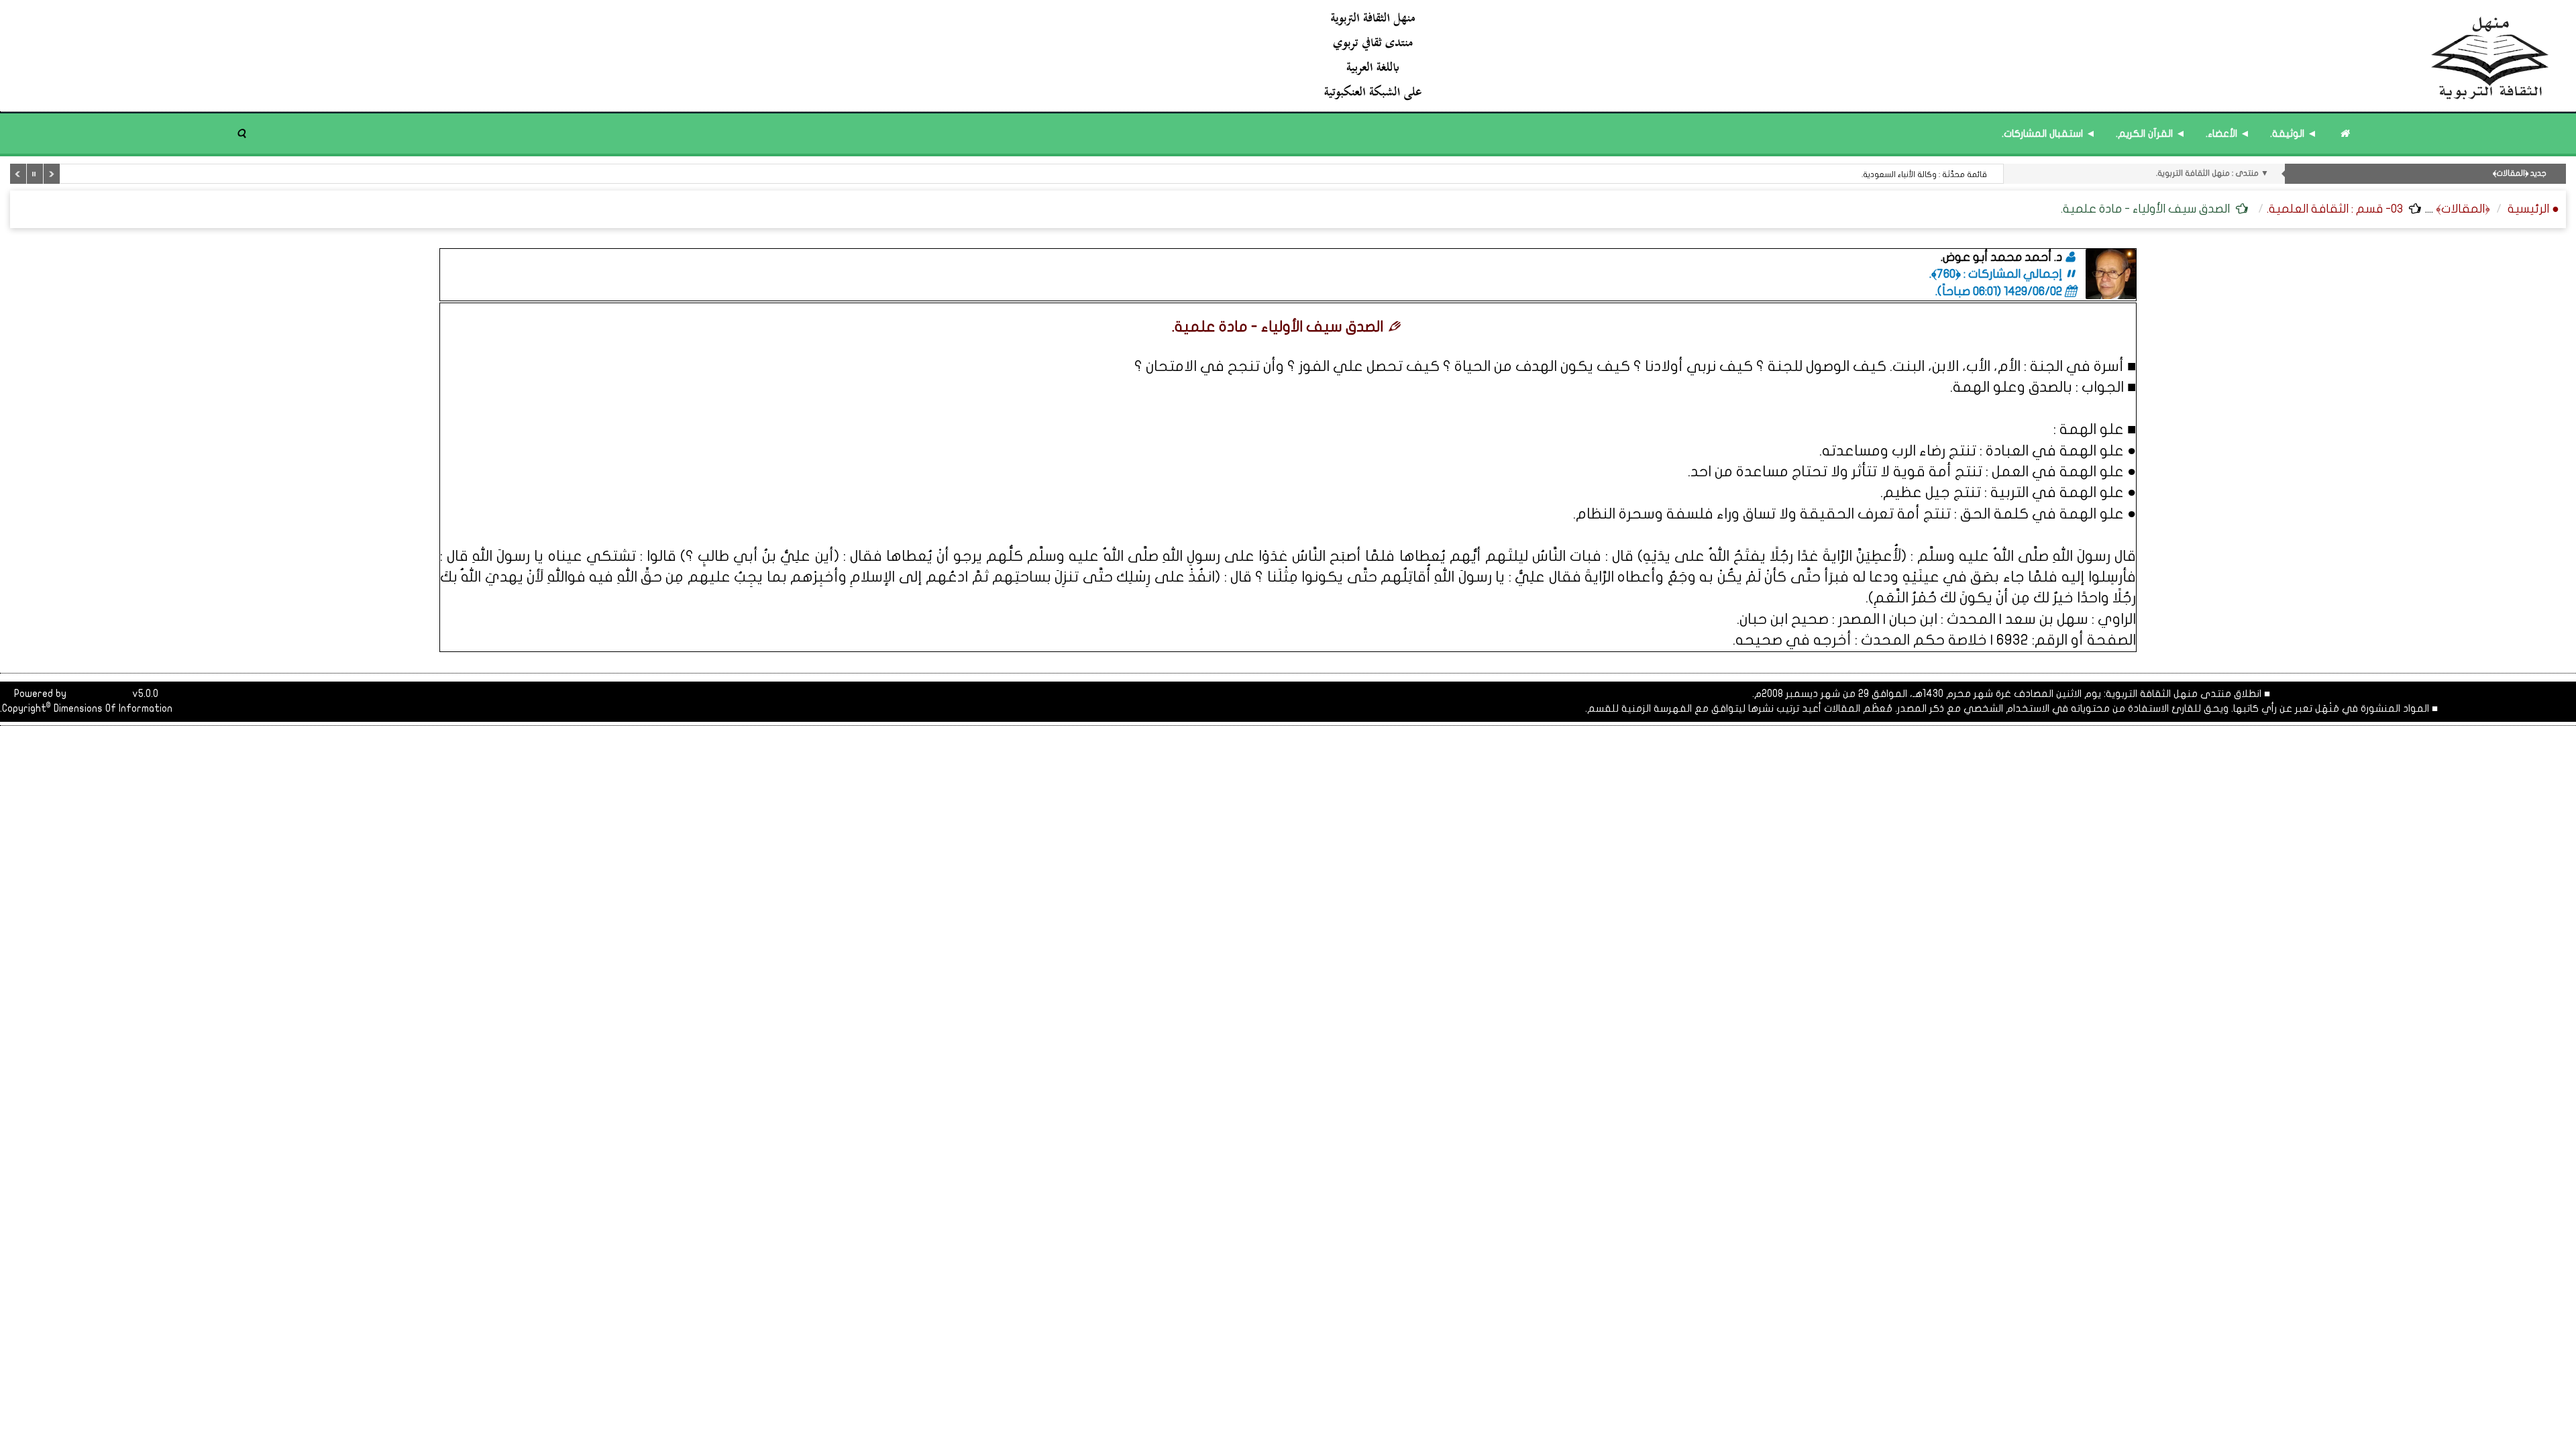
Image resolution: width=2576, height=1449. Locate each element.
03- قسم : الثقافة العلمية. (2335, 209)
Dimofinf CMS (99, 694)
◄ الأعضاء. (2228, 133)
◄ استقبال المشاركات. (2049, 133)
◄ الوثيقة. (2294, 133)
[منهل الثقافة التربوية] (1937, 55)
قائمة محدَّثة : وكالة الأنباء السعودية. (1924, 174)
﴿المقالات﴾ (2463, 209)
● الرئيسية (2533, 209)
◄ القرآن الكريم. (2151, 133)
